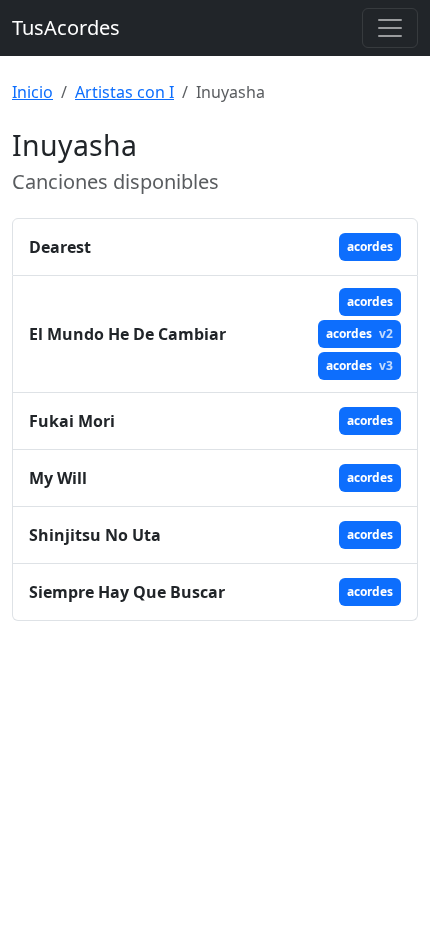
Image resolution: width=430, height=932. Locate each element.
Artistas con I (124, 92)
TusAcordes (66, 27)
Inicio (32, 92)
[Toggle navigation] (390, 28)
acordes (370, 246)
